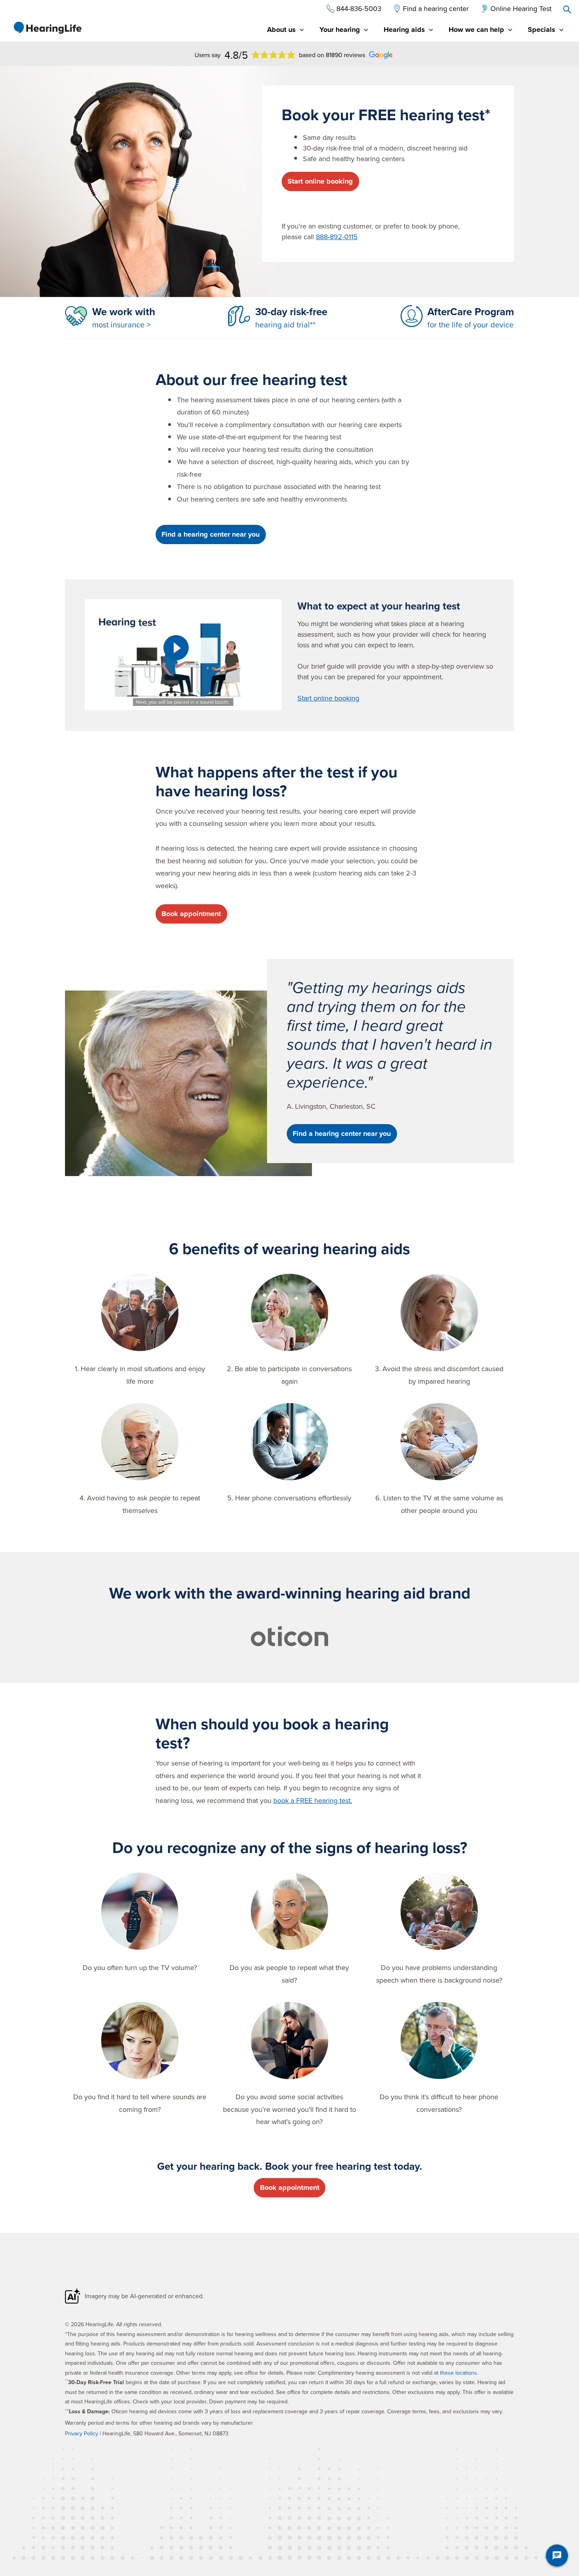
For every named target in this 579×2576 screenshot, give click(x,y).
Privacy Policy (82, 2433)
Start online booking (320, 181)
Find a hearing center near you (211, 534)
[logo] (47, 28)
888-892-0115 (337, 237)
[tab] (285, 30)
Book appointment (191, 914)
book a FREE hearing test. (313, 1800)
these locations (458, 2373)
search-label (567, 9)
